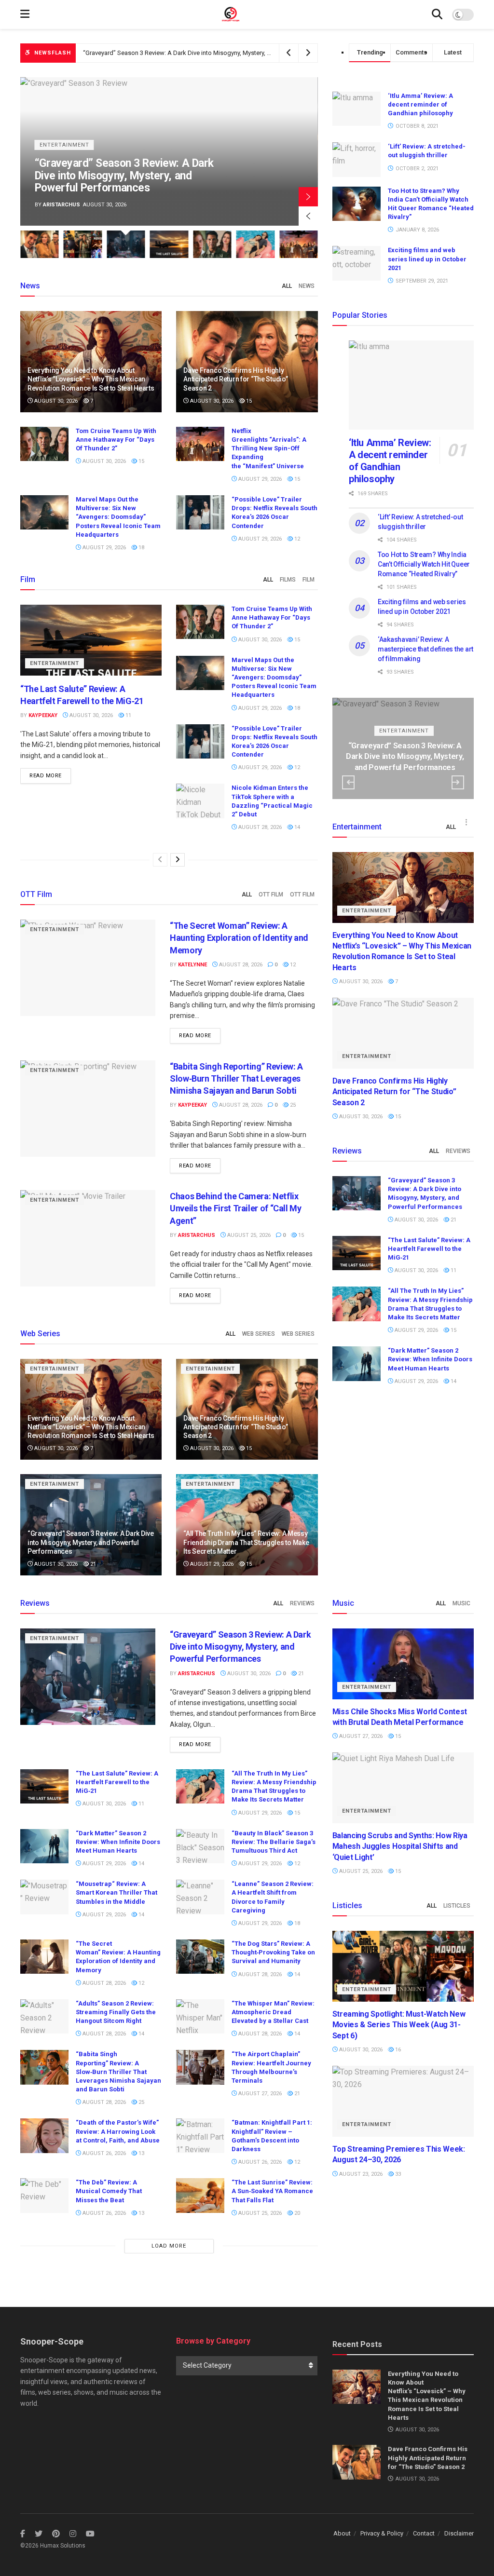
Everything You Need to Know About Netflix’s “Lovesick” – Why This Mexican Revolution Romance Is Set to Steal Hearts (91, 379)
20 (296, 2213)
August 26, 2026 (103, 2153)
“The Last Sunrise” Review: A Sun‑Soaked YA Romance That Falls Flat (272, 2191)
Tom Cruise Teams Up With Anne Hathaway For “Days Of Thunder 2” (116, 440)
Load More (169, 2246)
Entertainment (64, 157)
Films (288, 580)
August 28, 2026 (259, 827)
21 (92, 1564)
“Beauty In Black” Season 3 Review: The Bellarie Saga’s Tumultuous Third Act (274, 1842)
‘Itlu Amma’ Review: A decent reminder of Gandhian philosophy (420, 104)
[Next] (178, 860)
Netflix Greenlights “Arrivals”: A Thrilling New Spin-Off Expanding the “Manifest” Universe (269, 448)
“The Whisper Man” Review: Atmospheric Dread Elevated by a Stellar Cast (273, 2012)
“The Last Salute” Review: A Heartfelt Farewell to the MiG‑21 (125, 182)
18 (141, 548)
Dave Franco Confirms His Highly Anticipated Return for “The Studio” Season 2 (235, 379)
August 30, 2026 (55, 401)
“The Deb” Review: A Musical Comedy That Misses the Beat (109, 2191)
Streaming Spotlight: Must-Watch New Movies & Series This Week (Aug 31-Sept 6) (399, 2025)
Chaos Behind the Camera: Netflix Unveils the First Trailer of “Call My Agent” (236, 1208)
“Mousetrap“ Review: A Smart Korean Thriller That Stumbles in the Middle (117, 1892)
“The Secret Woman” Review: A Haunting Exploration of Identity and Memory (239, 938)
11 (128, 715)
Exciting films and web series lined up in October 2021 (427, 259)
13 (141, 2153)
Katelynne (192, 965)
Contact (424, 2533)
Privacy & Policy (382, 2533)
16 (397, 2050)
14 (296, 827)
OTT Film (271, 895)
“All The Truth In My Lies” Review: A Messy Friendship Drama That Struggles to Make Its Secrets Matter (246, 1542)
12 (296, 539)
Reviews (458, 1151)
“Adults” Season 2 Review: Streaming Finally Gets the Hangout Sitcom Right (116, 2012)
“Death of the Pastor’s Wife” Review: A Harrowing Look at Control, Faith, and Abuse (118, 2131)
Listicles (457, 1906)
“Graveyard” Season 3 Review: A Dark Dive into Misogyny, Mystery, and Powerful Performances (213, 53)
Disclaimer (459, 2533)
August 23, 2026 (360, 2174)
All (287, 286)
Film (309, 580)
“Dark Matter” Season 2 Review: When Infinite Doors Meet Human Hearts (430, 1359)
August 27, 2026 (259, 2094)
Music (461, 1603)
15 (248, 401)
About (342, 2533)
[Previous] (160, 860)
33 (397, 2174)
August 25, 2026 (248, 1235)
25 (292, 1105)
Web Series (259, 1334)
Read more (46, 776)
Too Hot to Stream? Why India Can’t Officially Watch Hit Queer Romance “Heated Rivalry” (424, 564)
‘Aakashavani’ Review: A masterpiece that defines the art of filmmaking (425, 649)
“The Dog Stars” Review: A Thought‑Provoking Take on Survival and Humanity (273, 1952)
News (307, 286)
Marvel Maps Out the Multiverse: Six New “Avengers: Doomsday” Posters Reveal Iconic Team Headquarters (118, 517)
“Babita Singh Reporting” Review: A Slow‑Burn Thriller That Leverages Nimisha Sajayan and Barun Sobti (236, 1078)
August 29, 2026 (259, 479)
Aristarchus (197, 1235)
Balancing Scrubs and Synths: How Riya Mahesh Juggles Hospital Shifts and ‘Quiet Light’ (400, 1846)
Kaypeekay (57, 205)
